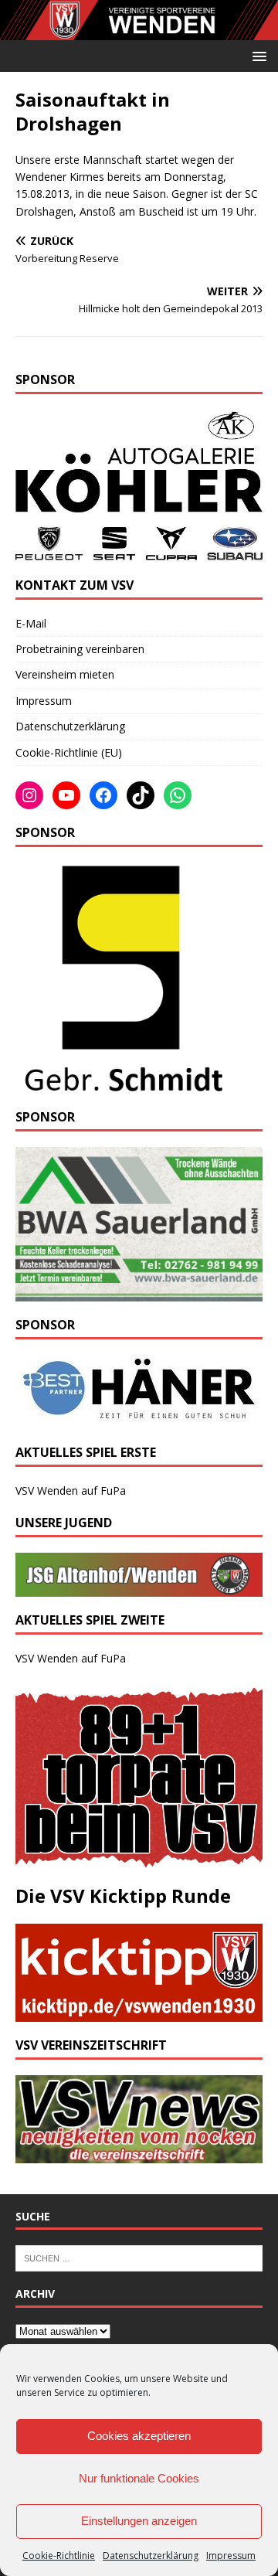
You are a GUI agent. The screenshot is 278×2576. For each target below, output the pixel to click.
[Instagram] (29, 795)
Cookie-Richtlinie (59, 2556)
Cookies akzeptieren (139, 2436)
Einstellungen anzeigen (139, 2521)
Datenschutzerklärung (151, 2556)
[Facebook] (103, 795)
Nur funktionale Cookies (139, 2478)
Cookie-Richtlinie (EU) (69, 752)
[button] (257, 55)
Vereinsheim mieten (65, 674)
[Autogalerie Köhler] (139, 553)
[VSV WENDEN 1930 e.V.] (139, 31)
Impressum (231, 2556)
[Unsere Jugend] (139, 1588)
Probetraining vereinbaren (80, 649)
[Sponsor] (121, 1085)
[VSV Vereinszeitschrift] (139, 2154)
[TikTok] (141, 795)
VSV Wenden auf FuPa (71, 1490)
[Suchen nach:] (139, 2258)
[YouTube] (66, 795)
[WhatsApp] (178, 795)
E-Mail (31, 623)
